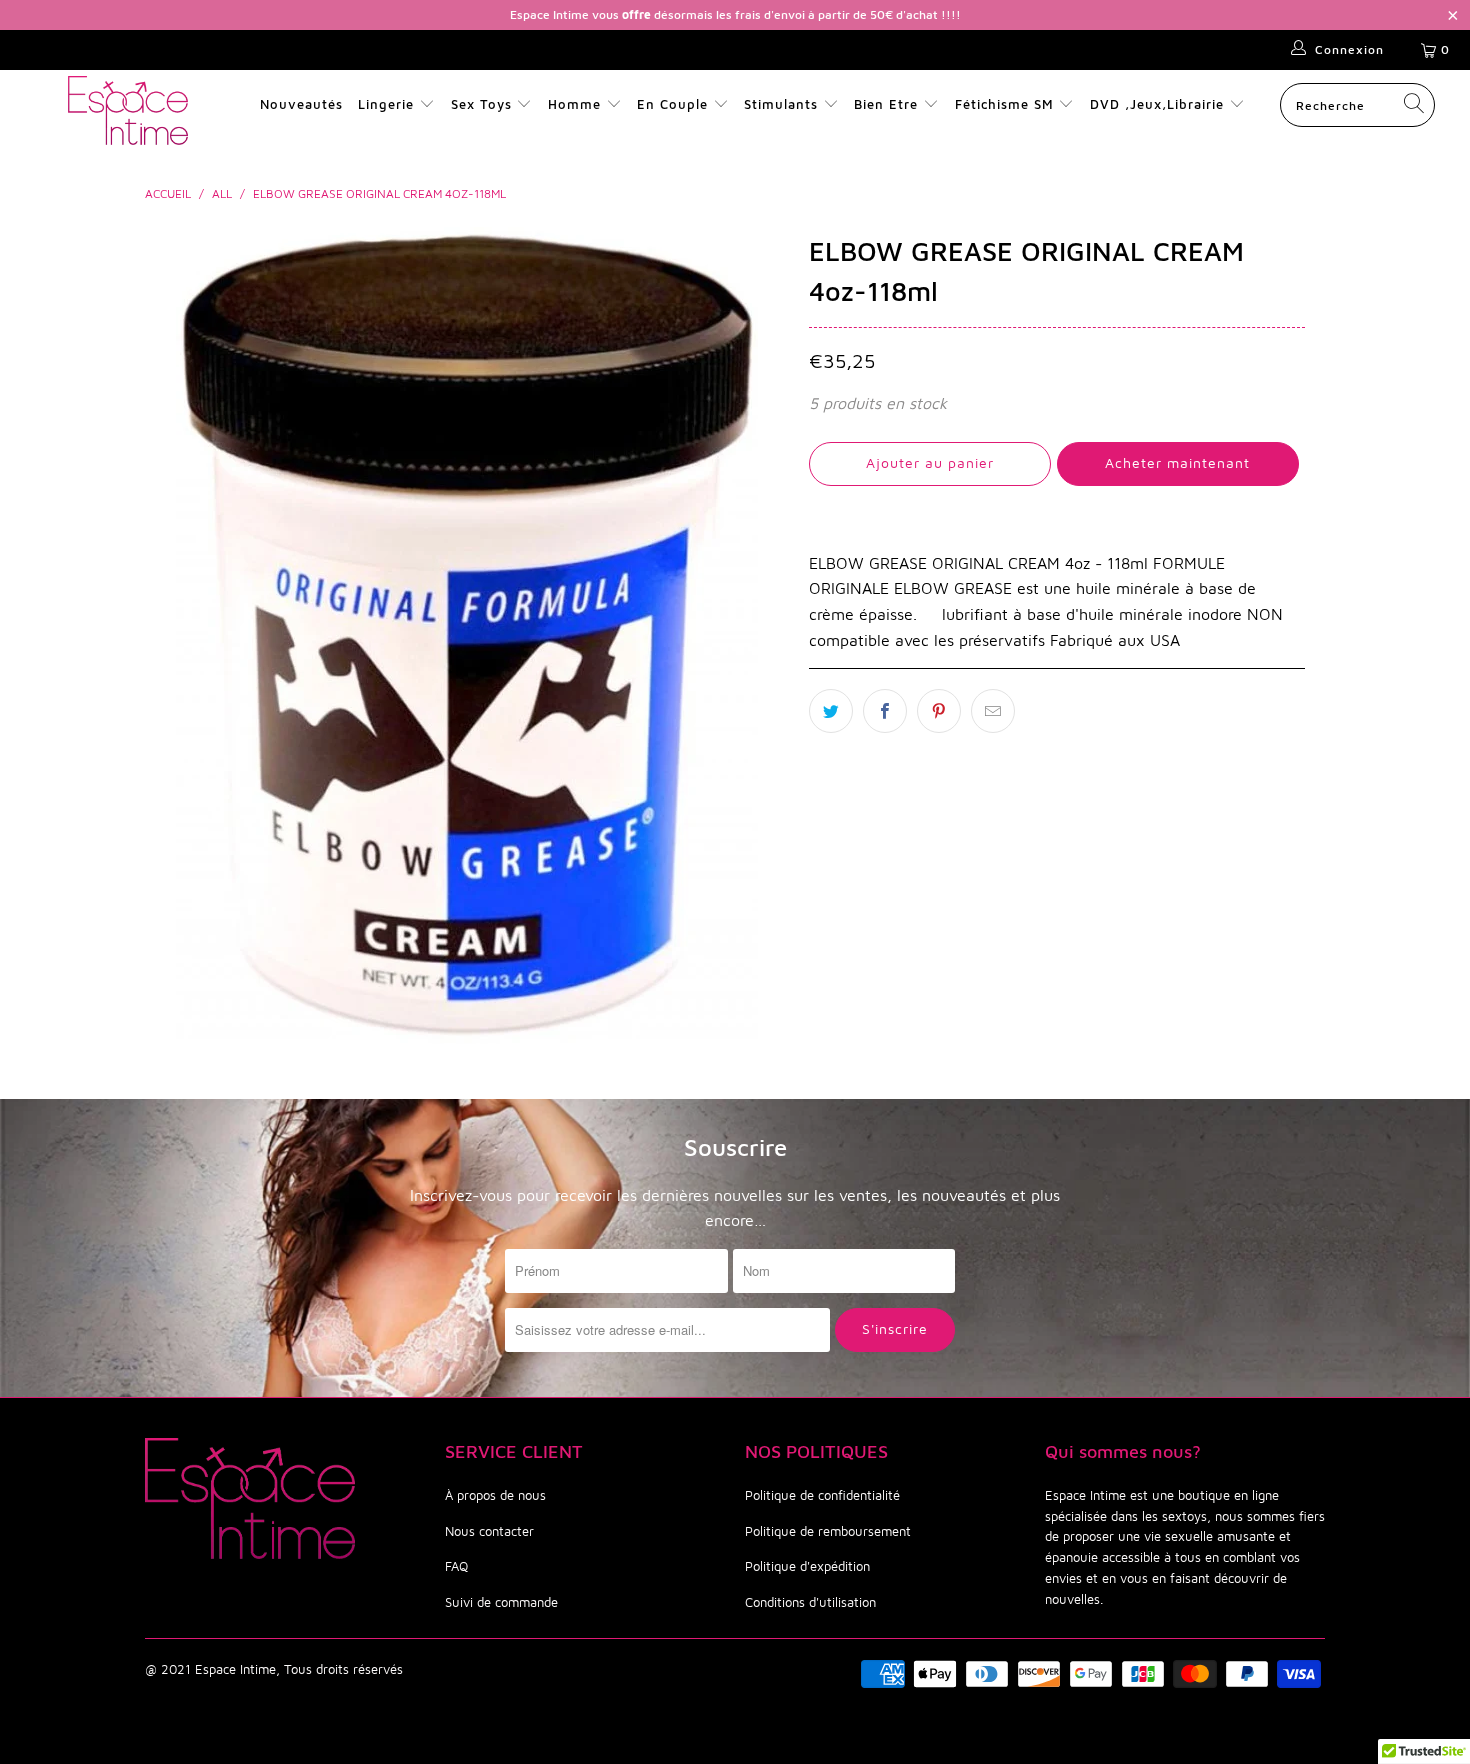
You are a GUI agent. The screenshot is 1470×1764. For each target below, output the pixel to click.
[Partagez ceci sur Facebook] (885, 711)
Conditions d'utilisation (810, 1602)
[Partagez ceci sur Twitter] (831, 711)
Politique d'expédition (807, 1566)
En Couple (672, 104)
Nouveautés (301, 104)
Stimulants (781, 104)
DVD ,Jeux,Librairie (1159, 104)
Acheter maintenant (1177, 462)
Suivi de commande (501, 1602)
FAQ (456, 1566)
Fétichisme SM (1007, 104)
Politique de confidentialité (822, 1495)
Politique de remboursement (828, 1531)
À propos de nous (495, 1495)
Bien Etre (888, 104)
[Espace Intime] (127, 110)
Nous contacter (489, 1531)
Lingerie (386, 104)
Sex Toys (481, 104)
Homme (574, 104)
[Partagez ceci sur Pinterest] (939, 711)
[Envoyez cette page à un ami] (993, 711)
